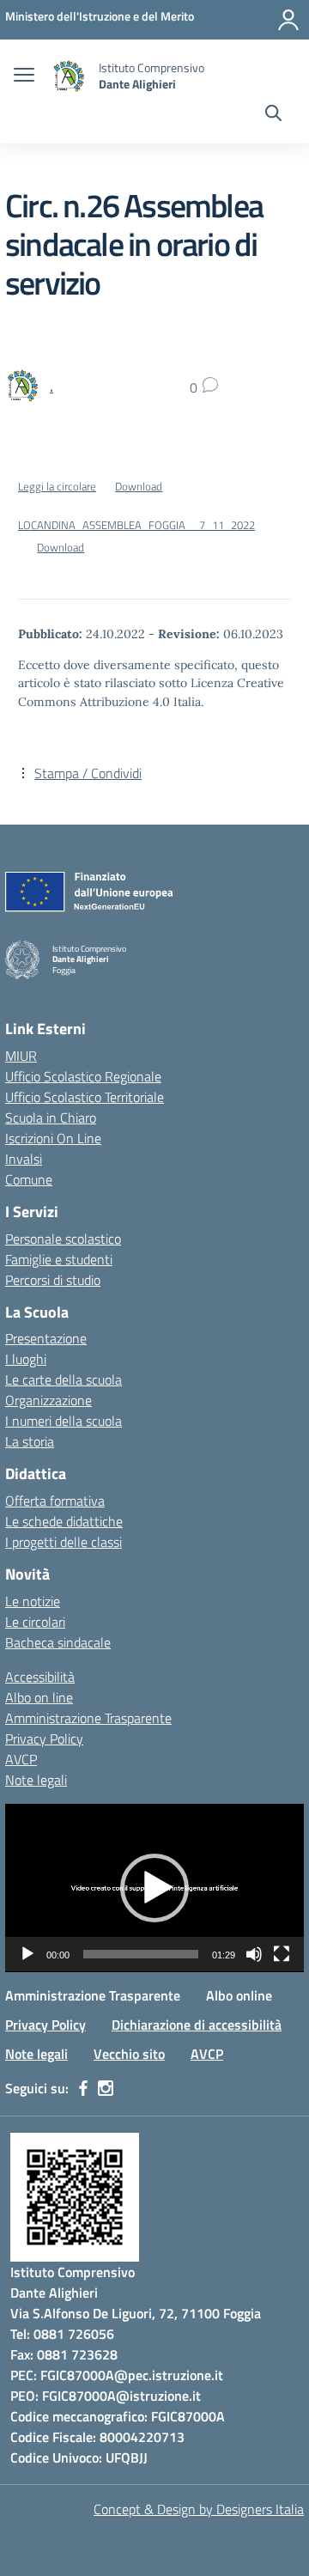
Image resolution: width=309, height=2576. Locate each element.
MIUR (21, 1056)
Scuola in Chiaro (51, 1117)
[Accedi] (288, 20)
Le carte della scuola (64, 1379)
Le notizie (33, 1601)
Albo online (239, 1995)
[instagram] (106, 2088)
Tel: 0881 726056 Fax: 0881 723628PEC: (64, 2354)
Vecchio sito (129, 2054)
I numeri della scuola (64, 1421)
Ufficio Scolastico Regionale (83, 1076)
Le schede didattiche (64, 1521)
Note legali (36, 1780)
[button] (154, 1888)
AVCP (21, 1759)
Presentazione (46, 1338)
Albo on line (39, 1697)
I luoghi (26, 1359)
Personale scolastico (63, 1239)
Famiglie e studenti (59, 1259)
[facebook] (83, 2088)
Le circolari (35, 1622)
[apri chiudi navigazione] (24, 76)
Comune (29, 1179)
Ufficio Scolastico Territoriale (85, 1097)
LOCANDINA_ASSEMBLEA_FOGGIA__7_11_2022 (136, 525)
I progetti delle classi (64, 1542)
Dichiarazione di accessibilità (197, 2025)
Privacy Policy (44, 1739)
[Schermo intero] (282, 1954)
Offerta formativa (55, 1501)
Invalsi (24, 1159)
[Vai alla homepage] (69, 76)
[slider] (141, 1954)
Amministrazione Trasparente (88, 1718)
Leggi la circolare (57, 486)
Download (139, 486)
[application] (154, 1888)
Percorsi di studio (53, 1280)
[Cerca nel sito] (273, 115)
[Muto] (254, 1954)
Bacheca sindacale (58, 1642)
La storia (30, 1441)
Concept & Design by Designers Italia (199, 2509)
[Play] (27, 1954)
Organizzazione (48, 1400)
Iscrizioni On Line (53, 1138)
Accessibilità (40, 1677)
